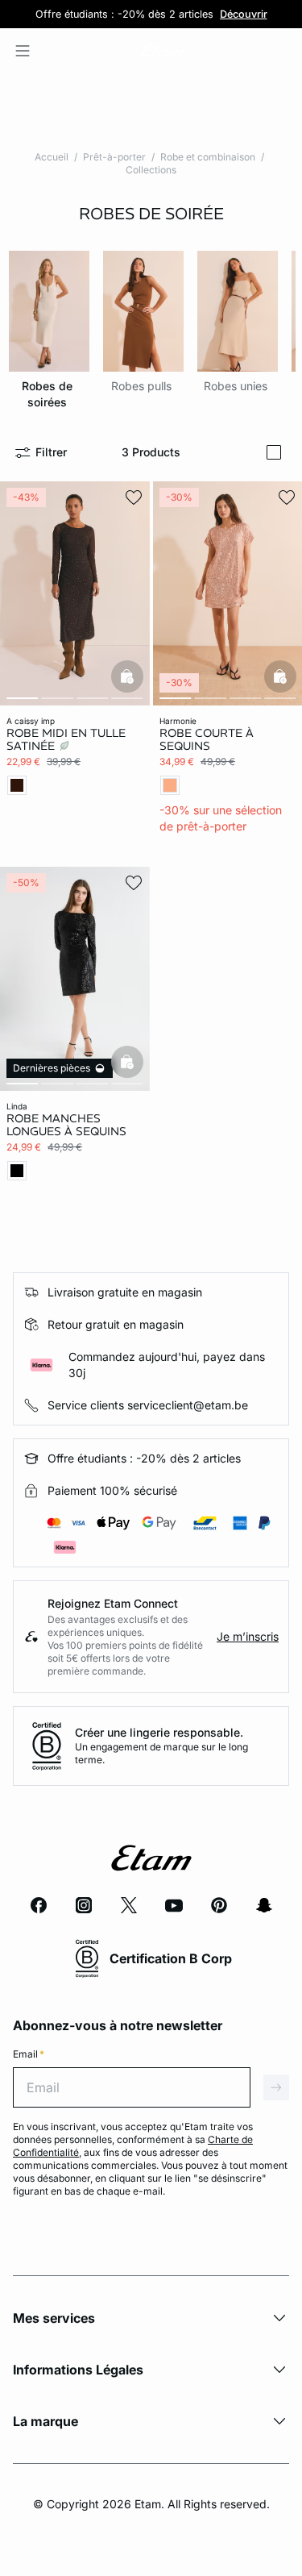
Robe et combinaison (208, 157)
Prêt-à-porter (114, 157)
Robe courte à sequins (207, 739)
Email (29, 2054)
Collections (151, 170)
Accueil (52, 157)
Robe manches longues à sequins (66, 1126)
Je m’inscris (248, 1636)
